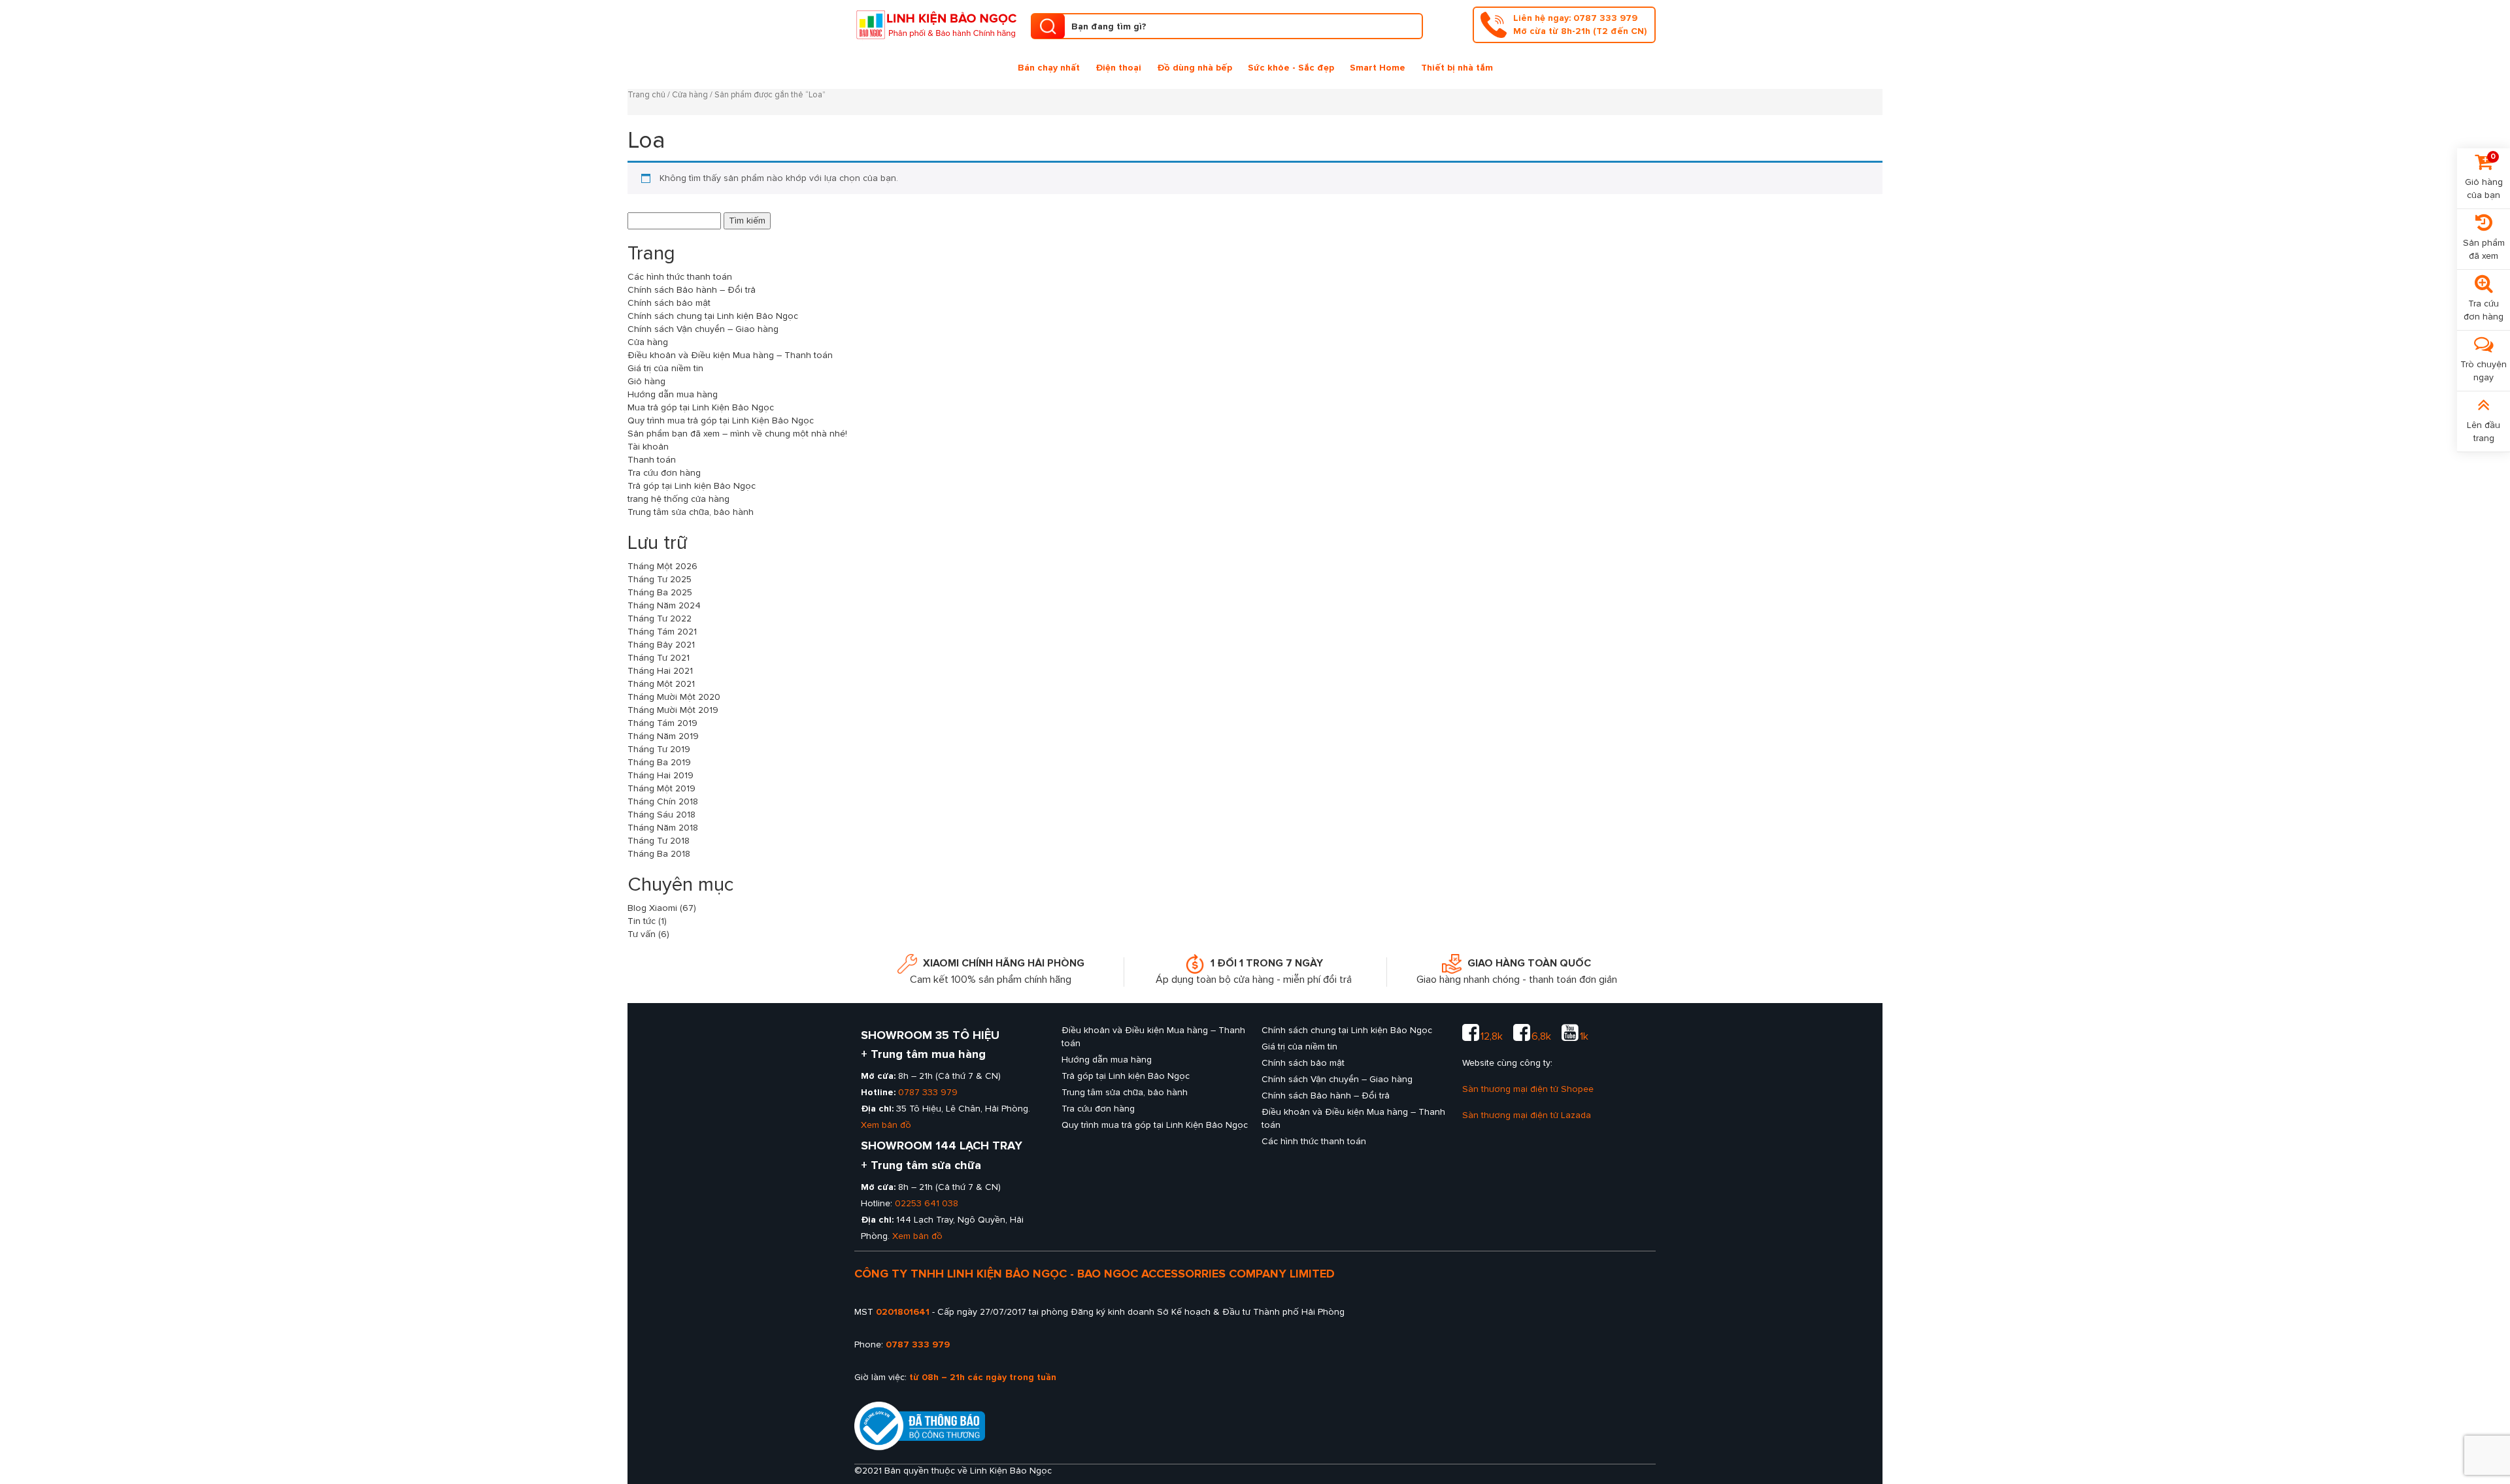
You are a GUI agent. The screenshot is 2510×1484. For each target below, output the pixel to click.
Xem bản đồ (886, 1125)
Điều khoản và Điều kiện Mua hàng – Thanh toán (730, 355)
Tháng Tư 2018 (659, 841)
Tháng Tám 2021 (662, 632)
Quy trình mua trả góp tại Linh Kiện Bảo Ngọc (721, 420)
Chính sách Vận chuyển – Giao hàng (703, 329)
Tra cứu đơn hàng (664, 473)
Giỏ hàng (646, 381)
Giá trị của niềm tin (665, 368)
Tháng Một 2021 (661, 684)
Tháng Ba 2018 (659, 854)
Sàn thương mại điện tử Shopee (1528, 1089)
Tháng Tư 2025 (660, 579)
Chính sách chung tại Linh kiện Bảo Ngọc (713, 316)
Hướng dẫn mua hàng (673, 394)
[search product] (1048, 26)
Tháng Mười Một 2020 (674, 697)
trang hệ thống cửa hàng (678, 499)
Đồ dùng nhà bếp (1195, 68)
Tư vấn (642, 934)
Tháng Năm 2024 (664, 605)
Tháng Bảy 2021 (661, 645)
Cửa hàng (690, 95)
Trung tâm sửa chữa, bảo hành (691, 512)
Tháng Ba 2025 (660, 592)
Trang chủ (646, 95)
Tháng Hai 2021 (660, 671)
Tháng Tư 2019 (659, 749)
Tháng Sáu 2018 (661, 815)
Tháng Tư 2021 (659, 658)
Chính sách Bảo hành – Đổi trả (692, 290)
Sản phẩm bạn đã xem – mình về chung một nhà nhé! (737, 434)
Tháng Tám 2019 (662, 723)
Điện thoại (1118, 68)
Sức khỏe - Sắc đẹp (1291, 68)
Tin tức (642, 921)
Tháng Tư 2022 (660, 618)
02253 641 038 (927, 1203)
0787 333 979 (928, 1092)
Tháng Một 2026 (662, 566)
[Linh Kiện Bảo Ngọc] (936, 23)
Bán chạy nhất (1049, 68)
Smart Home (1378, 68)
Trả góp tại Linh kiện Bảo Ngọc (692, 486)
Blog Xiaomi (652, 908)
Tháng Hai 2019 (661, 775)
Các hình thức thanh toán (680, 277)
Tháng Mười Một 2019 (673, 710)
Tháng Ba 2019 (659, 762)
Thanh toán (652, 460)
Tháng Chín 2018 (663, 801)
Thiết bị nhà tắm (1457, 68)
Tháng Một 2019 (661, 788)
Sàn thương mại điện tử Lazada (1527, 1115)
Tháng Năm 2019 (663, 736)
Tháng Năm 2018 (663, 828)
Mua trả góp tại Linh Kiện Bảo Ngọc (701, 407)
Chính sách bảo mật (669, 303)
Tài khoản (648, 447)
